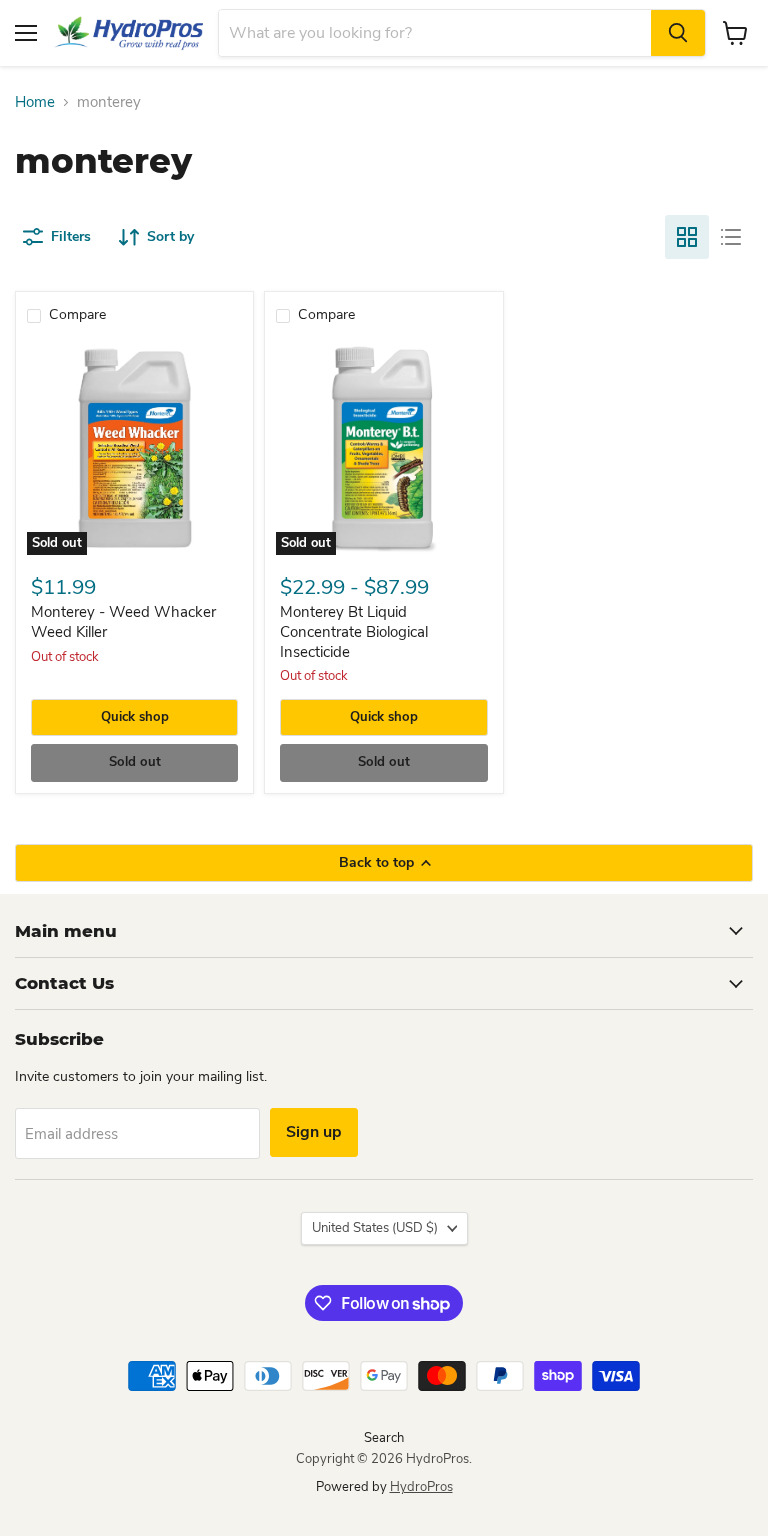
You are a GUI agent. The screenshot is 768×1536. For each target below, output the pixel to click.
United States (375, 1228)
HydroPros (421, 1487)
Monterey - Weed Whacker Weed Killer (123, 622)
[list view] (731, 237)
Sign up (314, 1132)
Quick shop (135, 717)
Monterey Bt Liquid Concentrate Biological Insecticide (354, 631)
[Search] (678, 33)
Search (384, 1438)
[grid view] (687, 237)
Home (35, 102)
